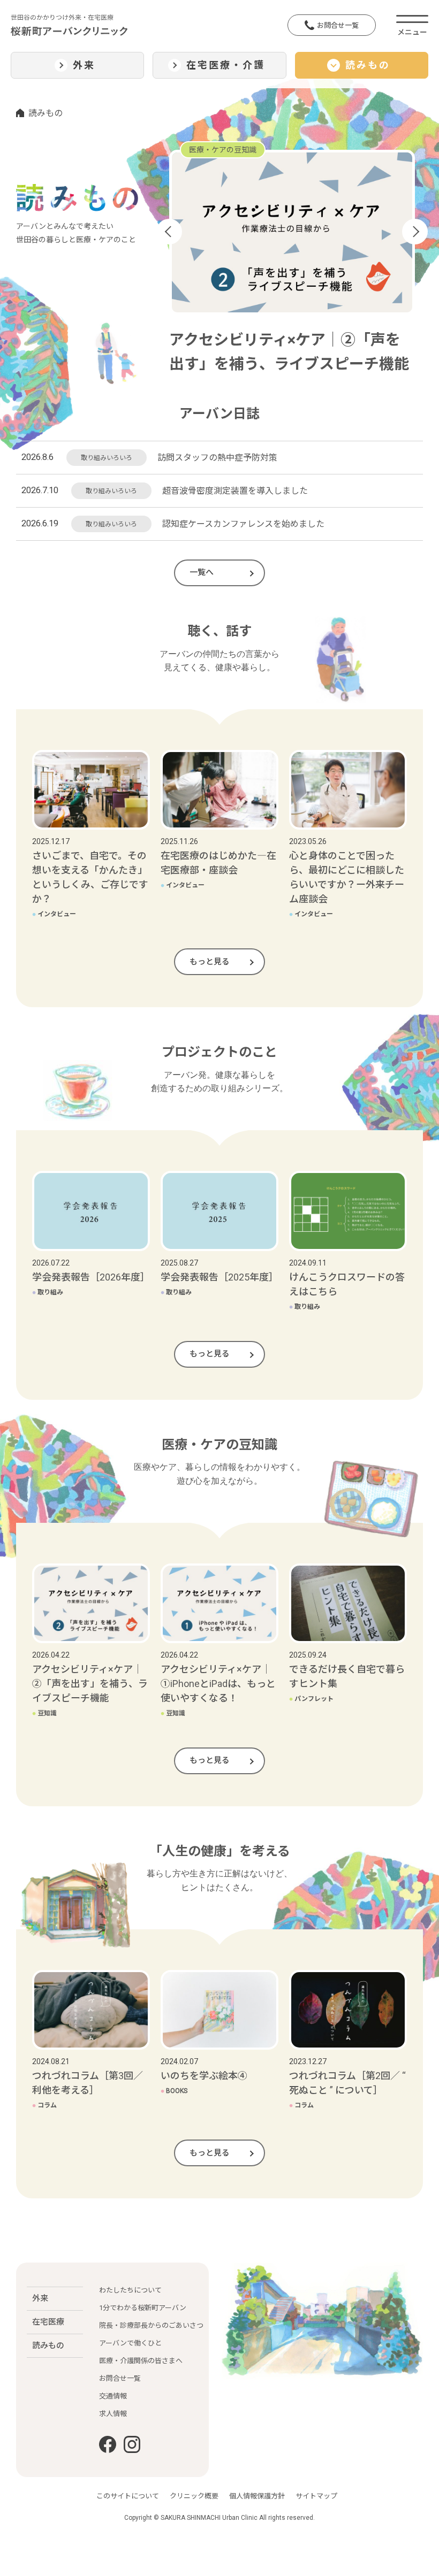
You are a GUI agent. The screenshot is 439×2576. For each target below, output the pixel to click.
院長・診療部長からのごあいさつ (151, 2325)
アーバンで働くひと (130, 2343)
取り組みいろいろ (107, 458)
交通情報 (113, 2396)
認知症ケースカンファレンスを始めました (243, 524)
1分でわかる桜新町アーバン (143, 2308)
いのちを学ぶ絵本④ (204, 2076)
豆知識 (44, 1713)
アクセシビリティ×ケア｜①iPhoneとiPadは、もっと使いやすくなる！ (218, 1684)
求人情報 (113, 2414)
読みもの (48, 2345)
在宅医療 (48, 2322)
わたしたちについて (130, 2290)
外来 (40, 2298)
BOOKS (174, 2091)
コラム (44, 2105)
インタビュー (54, 914)
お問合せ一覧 (338, 25)
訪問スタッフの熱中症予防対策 (217, 458)
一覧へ (202, 572)
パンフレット (311, 1699)
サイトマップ (316, 2496)
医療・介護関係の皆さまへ (141, 2361)
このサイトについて (128, 2496)
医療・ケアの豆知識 (223, 150)
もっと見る (210, 962)
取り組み (48, 1292)
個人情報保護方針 (257, 2496)
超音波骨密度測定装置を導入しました (235, 491)
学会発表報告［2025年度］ (219, 1277)
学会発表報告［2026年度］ (91, 1277)
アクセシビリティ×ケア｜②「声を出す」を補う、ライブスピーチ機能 (90, 1684)
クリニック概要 (194, 2496)
